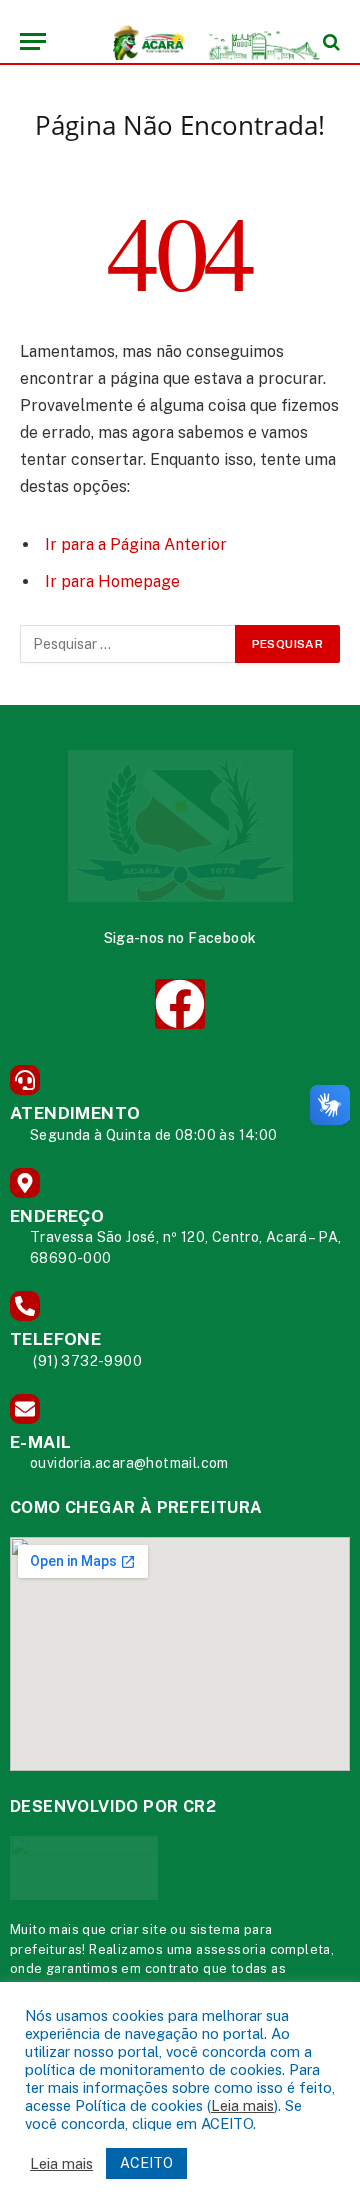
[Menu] (33, 41)
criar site (138, 1929)
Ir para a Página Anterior (136, 544)
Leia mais (242, 2105)
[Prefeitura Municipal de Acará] (190, 41)
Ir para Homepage (112, 581)
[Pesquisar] (329, 41)
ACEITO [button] (146, 2163)
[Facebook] (180, 1004)
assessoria (231, 1949)
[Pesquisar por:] (128, 644)
